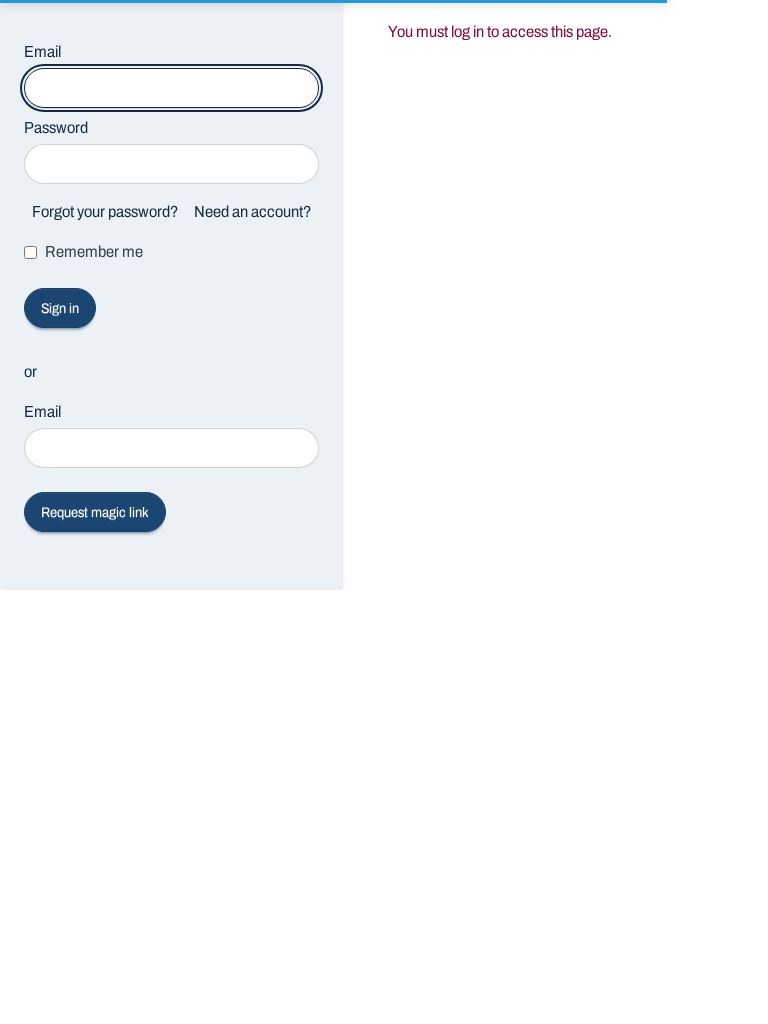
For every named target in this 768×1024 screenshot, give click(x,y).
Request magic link (95, 512)
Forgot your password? (105, 211)
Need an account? (252, 211)
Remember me (94, 251)
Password (56, 127)
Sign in (60, 308)
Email (42, 51)
